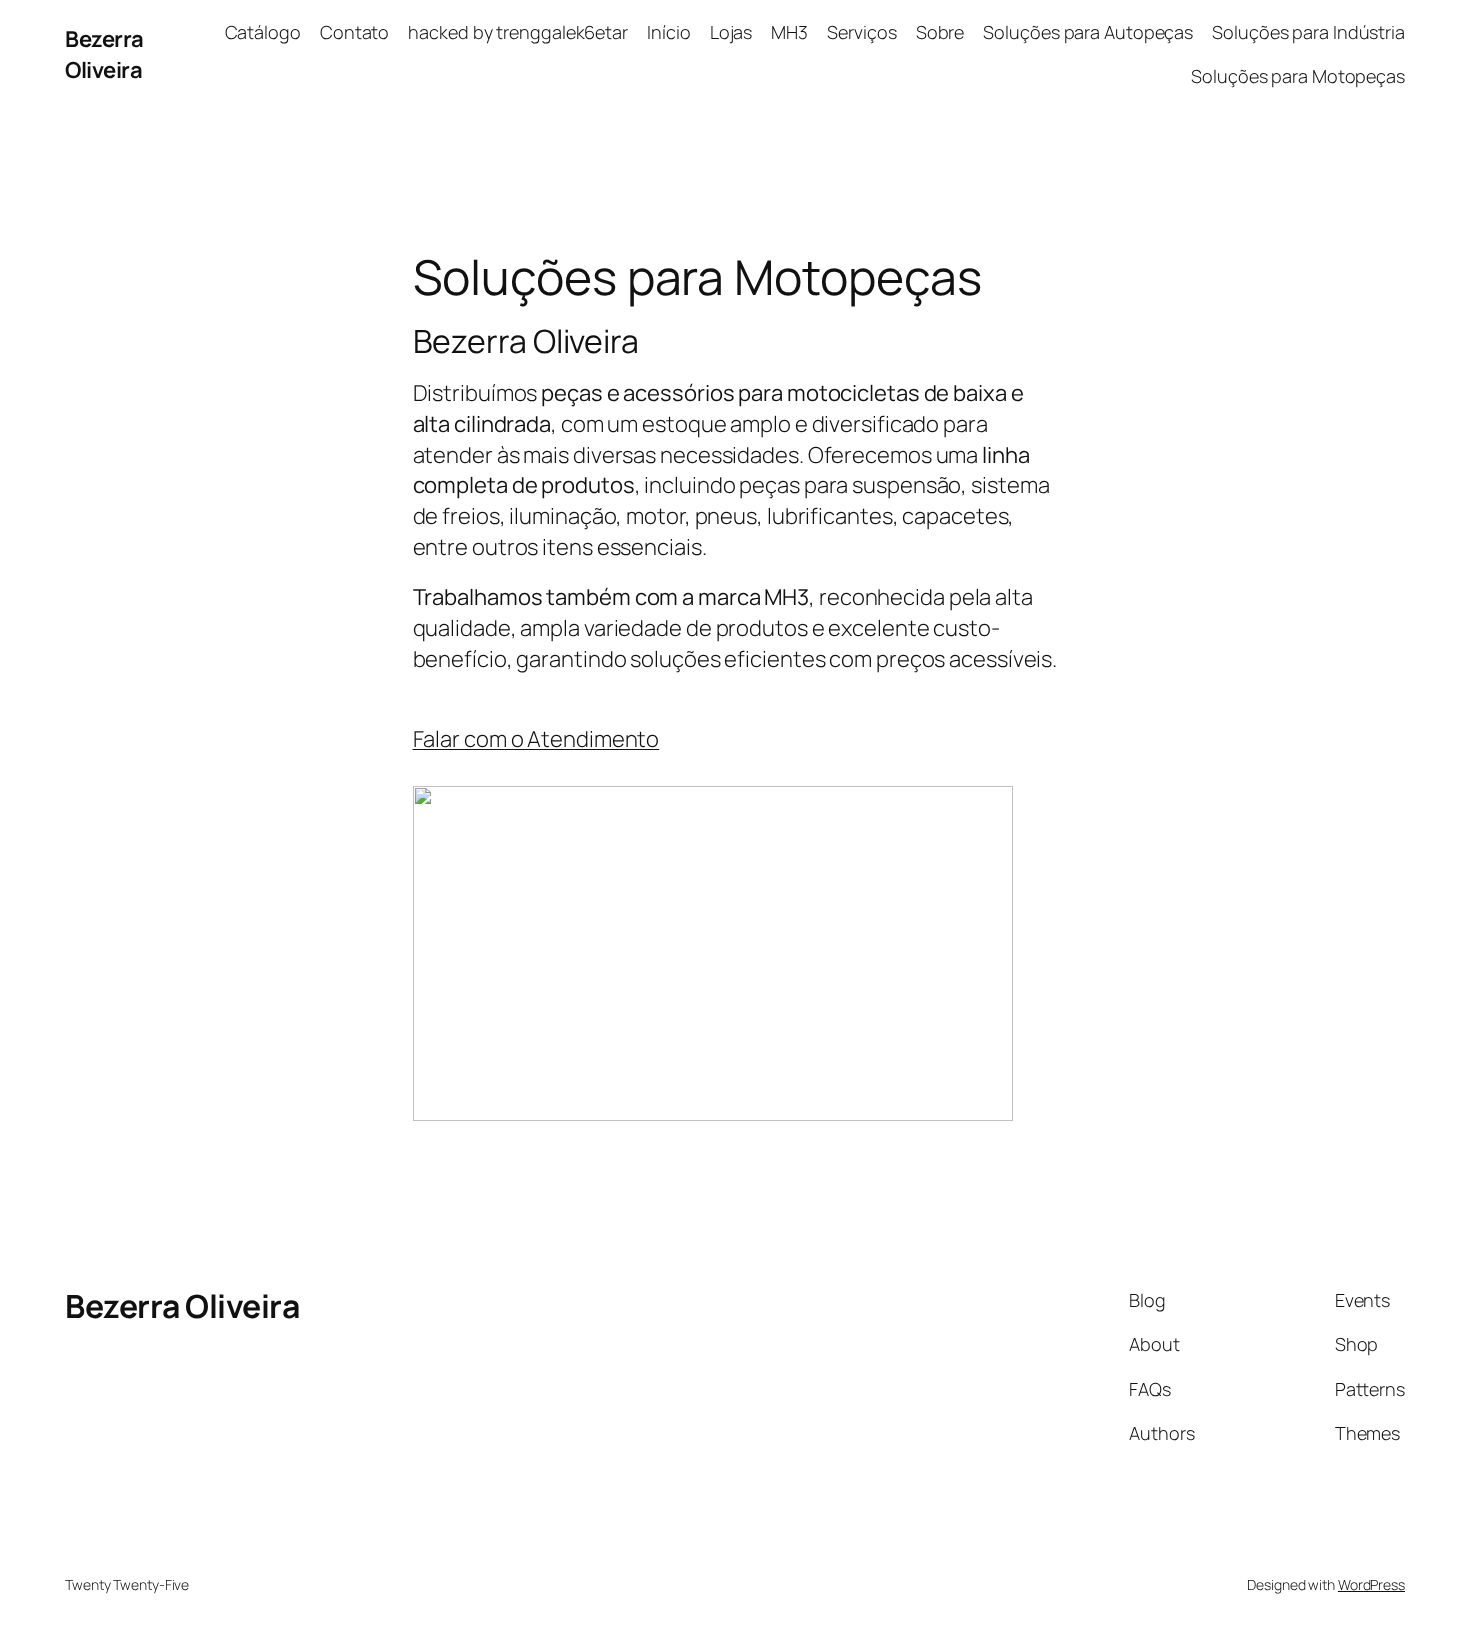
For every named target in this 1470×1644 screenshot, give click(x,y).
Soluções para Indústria (1308, 32)
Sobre (940, 32)
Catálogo (263, 32)
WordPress (1371, 1584)
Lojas (731, 32)
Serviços (861, 32)
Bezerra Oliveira (104, 54)
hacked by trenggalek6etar (518, 32)
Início (668, 32)
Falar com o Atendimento (536, 739)
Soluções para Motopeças (1298, 76)
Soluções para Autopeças (1088, 32)
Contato (354, 32)
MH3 (789, 32)
